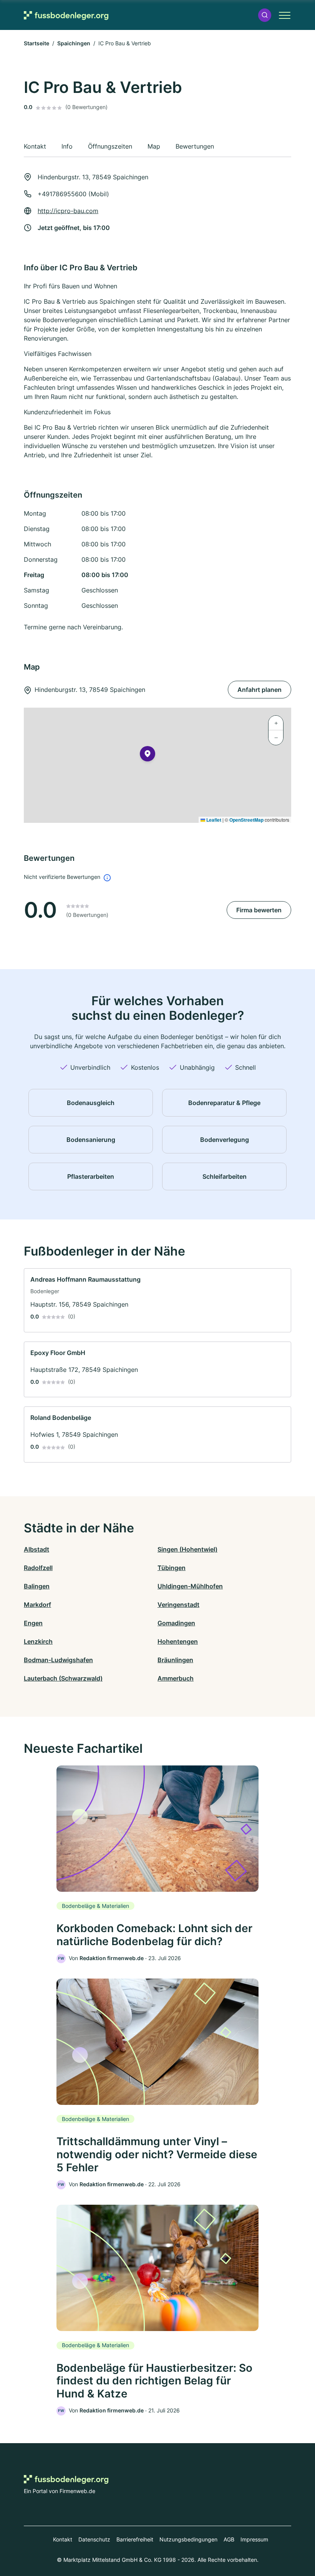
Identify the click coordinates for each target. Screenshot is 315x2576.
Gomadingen (176, 1623)
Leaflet (213, 820)
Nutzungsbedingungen (188, 2539)
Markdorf (37, 1605)
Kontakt (63, 2539)
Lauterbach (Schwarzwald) (63, 1678)
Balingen (37, 1586)
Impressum (254, 2539)
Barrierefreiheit (135, 2539)
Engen (33, 1623)
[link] (157, 1300)
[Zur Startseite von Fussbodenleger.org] (66, 15)
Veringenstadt (178, 1605)
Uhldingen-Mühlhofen (190, 1586)
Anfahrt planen (259, 690)
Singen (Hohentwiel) (187, 1549)
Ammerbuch (176, 1678)
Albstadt (36, 1549)
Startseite (36, 43)
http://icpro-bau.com (68, 211)
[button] (265, 15)
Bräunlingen (175, 1660)
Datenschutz (94, 2539)
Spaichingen (74, 43)
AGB (229, 2539)
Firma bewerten (259, 910)
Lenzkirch (38, 1641)
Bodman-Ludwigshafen (58, 1660)
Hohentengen (178, 1641)
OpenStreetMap (246, 820)
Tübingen (172, 1568)
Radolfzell (38, 1568)
